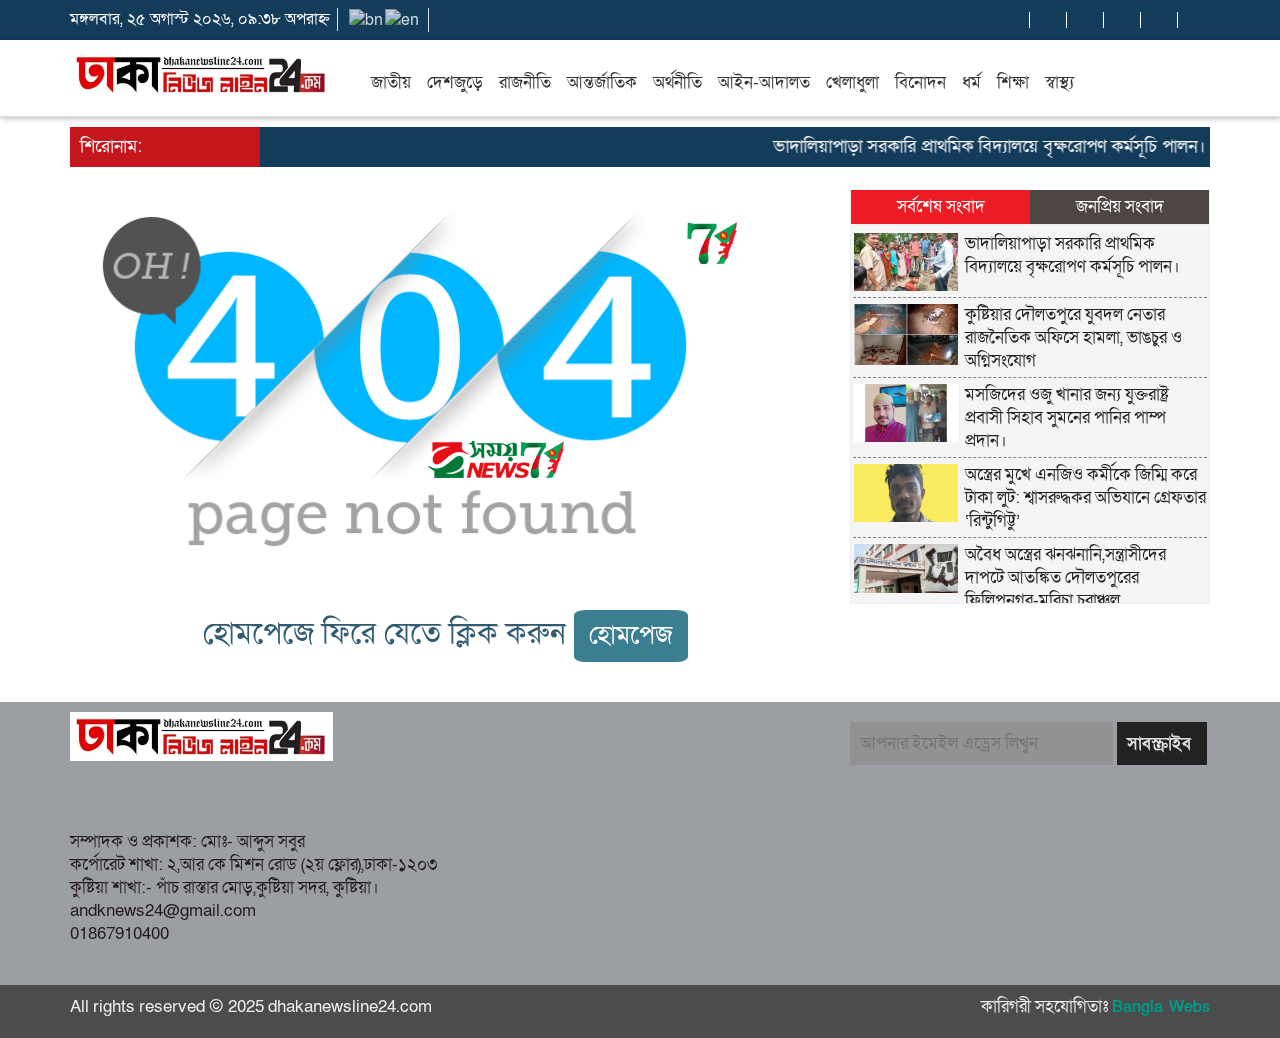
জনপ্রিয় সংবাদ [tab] (1120, 206)
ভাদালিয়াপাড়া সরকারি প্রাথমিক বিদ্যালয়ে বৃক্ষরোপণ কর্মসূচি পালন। (974, 146)
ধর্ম (971, 82)
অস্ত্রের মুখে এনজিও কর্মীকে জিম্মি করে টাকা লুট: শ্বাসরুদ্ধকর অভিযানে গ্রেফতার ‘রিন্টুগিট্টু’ (1085, 497)
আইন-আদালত (764, 82)
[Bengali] (367, 19)
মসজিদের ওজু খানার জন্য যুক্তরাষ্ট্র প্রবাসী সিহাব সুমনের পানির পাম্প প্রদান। (1067, 417)
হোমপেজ (631, 635)
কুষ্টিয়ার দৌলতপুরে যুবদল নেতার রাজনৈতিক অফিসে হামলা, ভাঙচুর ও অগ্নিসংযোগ (1073, 337)
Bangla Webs (1161, 1007)
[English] (403, 19)
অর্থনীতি (677, 82)
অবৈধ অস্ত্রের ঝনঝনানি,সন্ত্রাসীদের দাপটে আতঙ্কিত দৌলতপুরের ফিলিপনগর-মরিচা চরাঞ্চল (1065, 577)
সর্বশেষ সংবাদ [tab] (941, 206)
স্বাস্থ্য (1059, 82)
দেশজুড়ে (455, 82)
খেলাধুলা (852, 82)
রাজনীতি (525, 82)
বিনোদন (920, 82)
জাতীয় (391, 82)
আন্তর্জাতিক (602, 82)
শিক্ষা (1013, 82)
